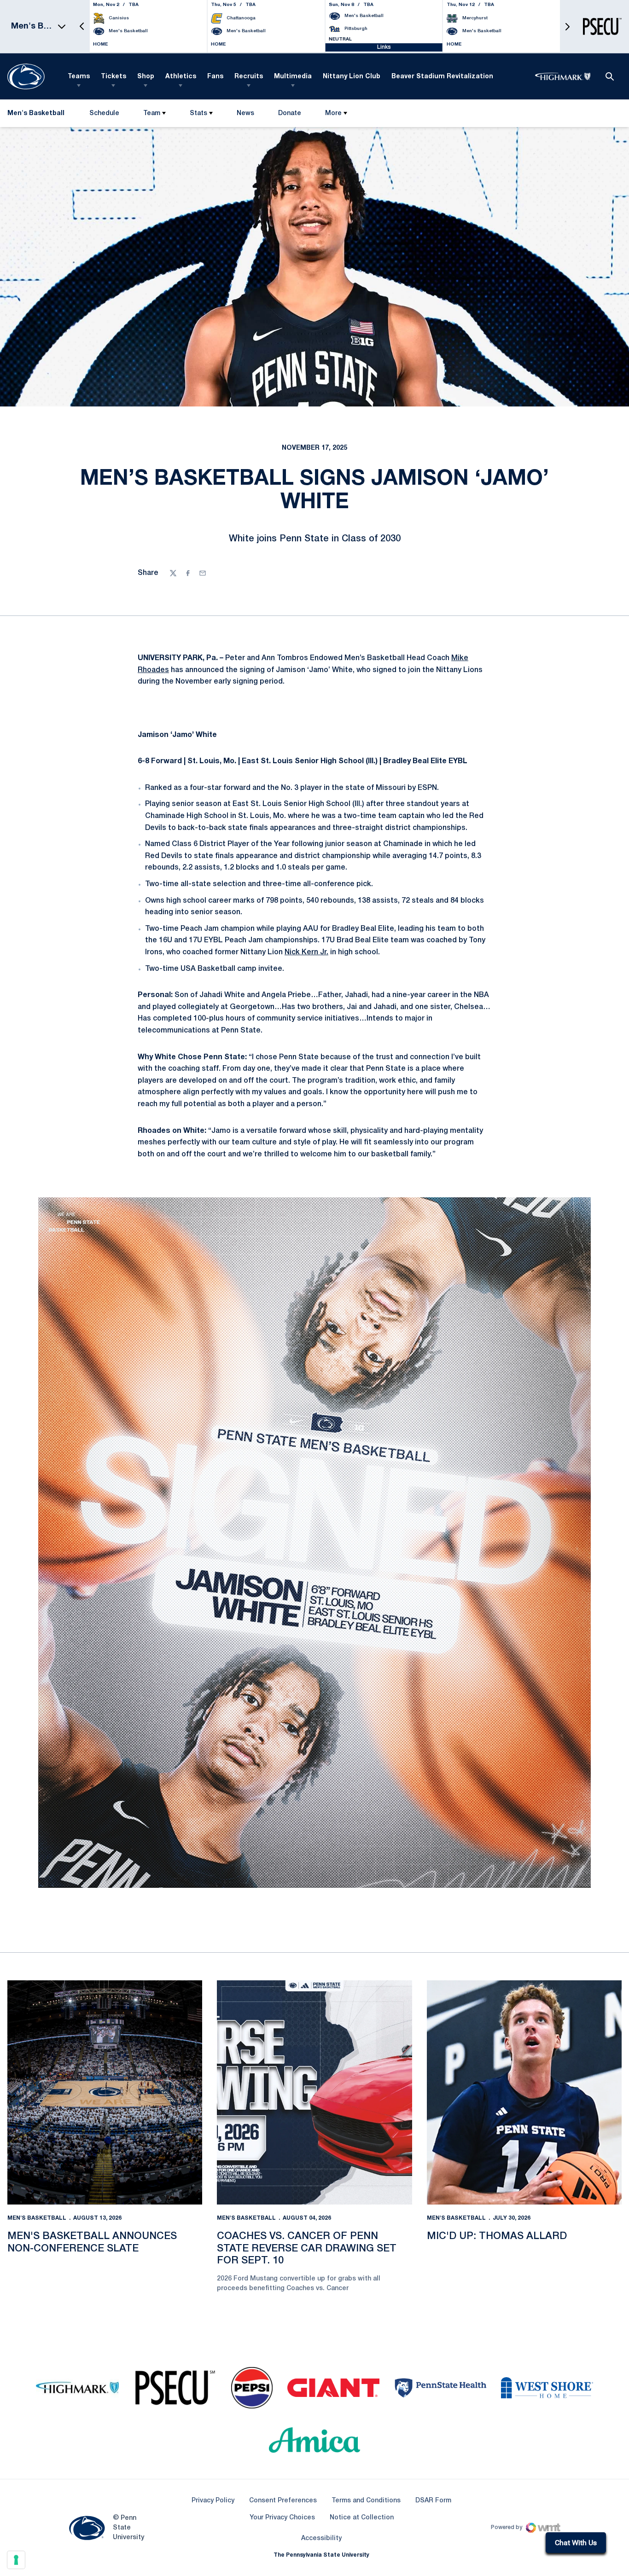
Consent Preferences (283, 2501)
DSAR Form (433, 2501)
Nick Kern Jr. (306, 952)
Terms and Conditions (366, 2501)
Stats (198, 113)
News (245, 113)
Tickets (114, 77)
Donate (289, 115)
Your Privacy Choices (282, 2518)
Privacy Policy (213, 2501)
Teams (79, 77)
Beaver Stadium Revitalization (442, 77)
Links (384, 47)
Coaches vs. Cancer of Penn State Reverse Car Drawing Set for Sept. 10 (307, 2248)
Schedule (104, 113)
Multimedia (293, 77)
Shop (146, 77)
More (333, 113)
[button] (82, 26)
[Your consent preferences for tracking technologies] (16, 2560)
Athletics (181, 77)
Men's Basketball (37, 2218)
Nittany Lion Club (352, 77)
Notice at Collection (362, 2518)
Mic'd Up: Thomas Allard (497, 2236)
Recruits (249, 77)
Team (152, 113)
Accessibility (321, 2538)
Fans (215, 77)
